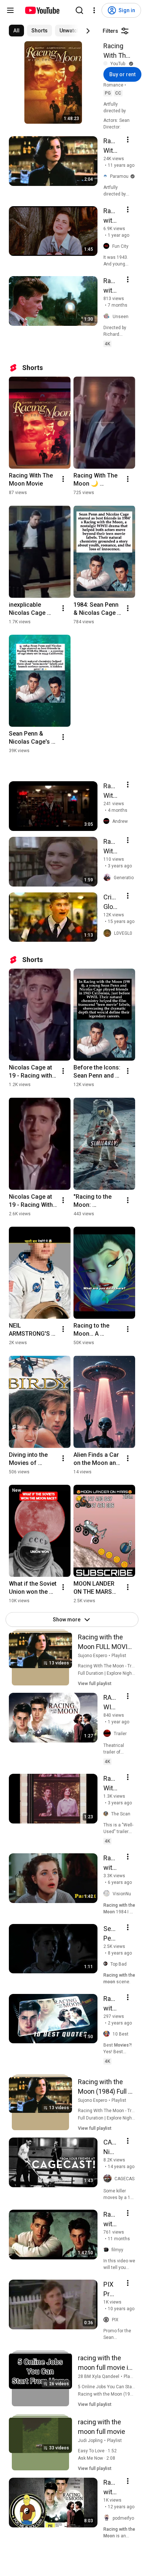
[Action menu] (128, 140)
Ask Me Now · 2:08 (97, 2458)
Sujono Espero (92, 1656)
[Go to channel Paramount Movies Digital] (107, 176)
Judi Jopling (90, 2441)
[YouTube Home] (42, 10)
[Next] (88, 31)
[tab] (16, 31)
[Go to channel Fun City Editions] (108, 246)
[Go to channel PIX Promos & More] (108, 2320)
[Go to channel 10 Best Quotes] (108, 2034)
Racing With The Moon (116, 51)
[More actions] (63, 479)
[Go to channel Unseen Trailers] (108, 316)
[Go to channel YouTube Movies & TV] (107, 64)
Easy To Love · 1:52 (97, 2451)
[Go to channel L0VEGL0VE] (109, 933)
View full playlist (95, 1684)
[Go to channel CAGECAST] (109, 2179)
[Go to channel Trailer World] (109, 1734)
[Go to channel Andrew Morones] (108, 821)
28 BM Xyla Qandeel (99, 2376)
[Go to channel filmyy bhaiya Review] (107, 2250)
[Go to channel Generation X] (109, 878)
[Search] (79, 10)
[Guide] (10, 10)
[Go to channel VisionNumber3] (108, 1894)
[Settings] (94, 10)
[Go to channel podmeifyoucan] (108, 2518)
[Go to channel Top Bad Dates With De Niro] (107, 1964)
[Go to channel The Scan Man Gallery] (107, 1814)
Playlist (119, 1656)
